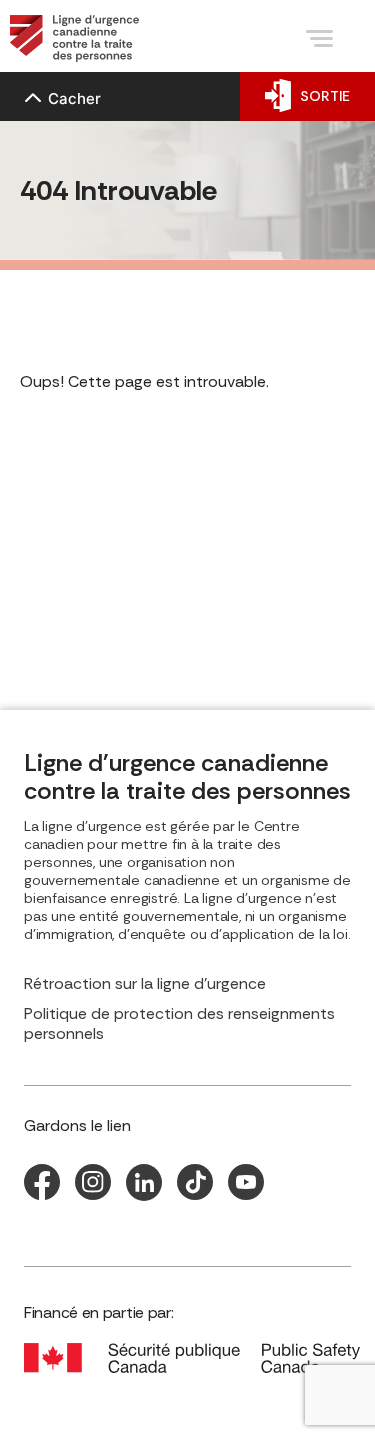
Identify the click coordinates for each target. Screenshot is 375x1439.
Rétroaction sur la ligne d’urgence (145, 984)
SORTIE (325, 96)
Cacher (74, 98)
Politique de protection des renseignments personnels (179, 1024)
